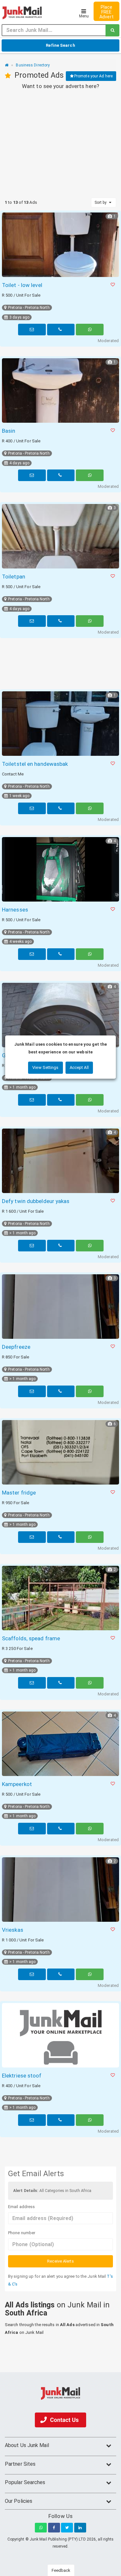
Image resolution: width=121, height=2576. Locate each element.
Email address (21, 2207)
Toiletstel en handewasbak (35, 764)
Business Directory (33, 65)
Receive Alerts (60, 2261)
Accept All (79, 1067)
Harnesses (15, 910)
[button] (113, 285)
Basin (9, 431)
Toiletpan (14, 577)
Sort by (101, 202)
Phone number (22, 2233)
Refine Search (60, 45)
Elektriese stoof (22, 2076)
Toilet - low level (22, 285)
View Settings (45, 1067)
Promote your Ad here (93, 76)
